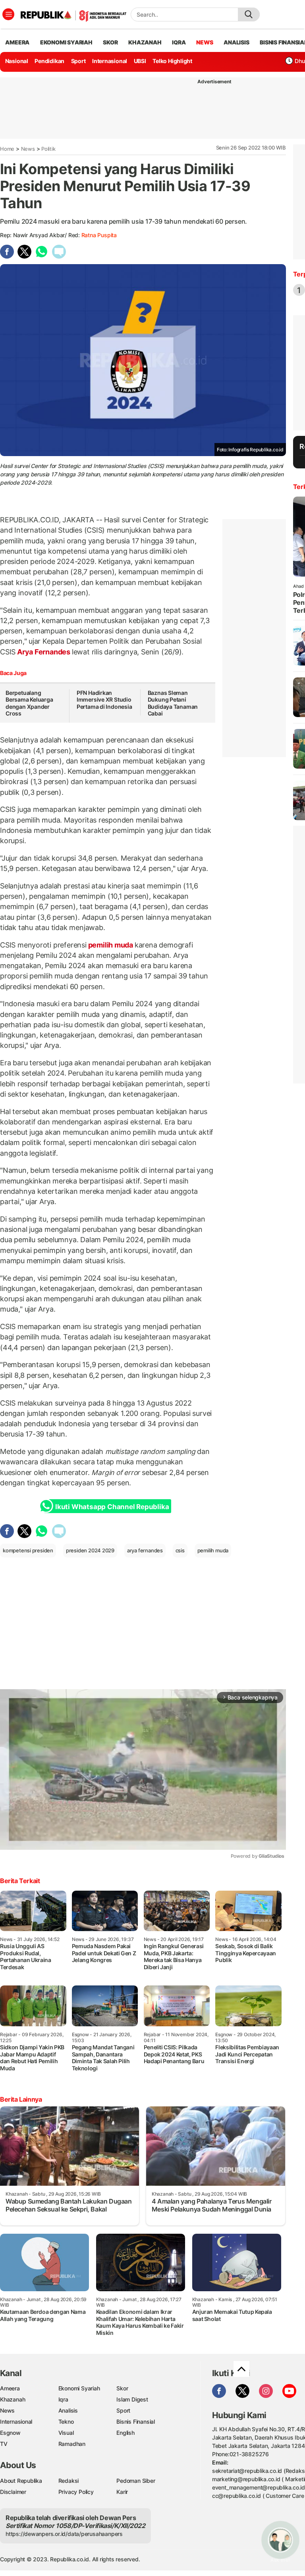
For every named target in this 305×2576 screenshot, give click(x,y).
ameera (17, 42)
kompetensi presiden (28, 1550)
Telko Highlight (172, 61)
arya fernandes (145, 1550)
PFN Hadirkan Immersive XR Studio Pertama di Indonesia (104, 700)
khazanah (145, 42)
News (28, 149)
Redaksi (69, 2481)
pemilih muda (111, 945)
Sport (78, 61)
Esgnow (10, 2433)
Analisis (68, 2410)
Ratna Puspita (99, 235)
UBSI (140, 61)
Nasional (17, 61)
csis (180, 1550)
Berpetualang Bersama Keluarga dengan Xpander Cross (29, 703)
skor (110, 42)
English (125, 2433)
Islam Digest (132, 2399)
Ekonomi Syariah (66, 42)
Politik (48, 149)
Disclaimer (13, 2492)
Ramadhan (72, 2444)
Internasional (110, 61)
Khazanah (13, 2399)
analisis (236, 42)
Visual (66, 2433)
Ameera (10, 2388)
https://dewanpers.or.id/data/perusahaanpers (64, 2534)
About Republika (21, 2481)
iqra (179, 42)
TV (4, 2444)
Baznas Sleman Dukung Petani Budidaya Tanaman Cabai (173, 703)
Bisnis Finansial (136, 2422)
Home (7, 149)
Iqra (63, 2399)
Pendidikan (49, 61)
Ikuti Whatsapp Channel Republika (112, 1507)
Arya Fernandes (44, 652)
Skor (122, 2388)
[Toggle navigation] (8, 14)
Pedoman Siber (136, 2481)
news (205, 42)
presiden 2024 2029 (90, 1550)
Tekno (66, 2422)
